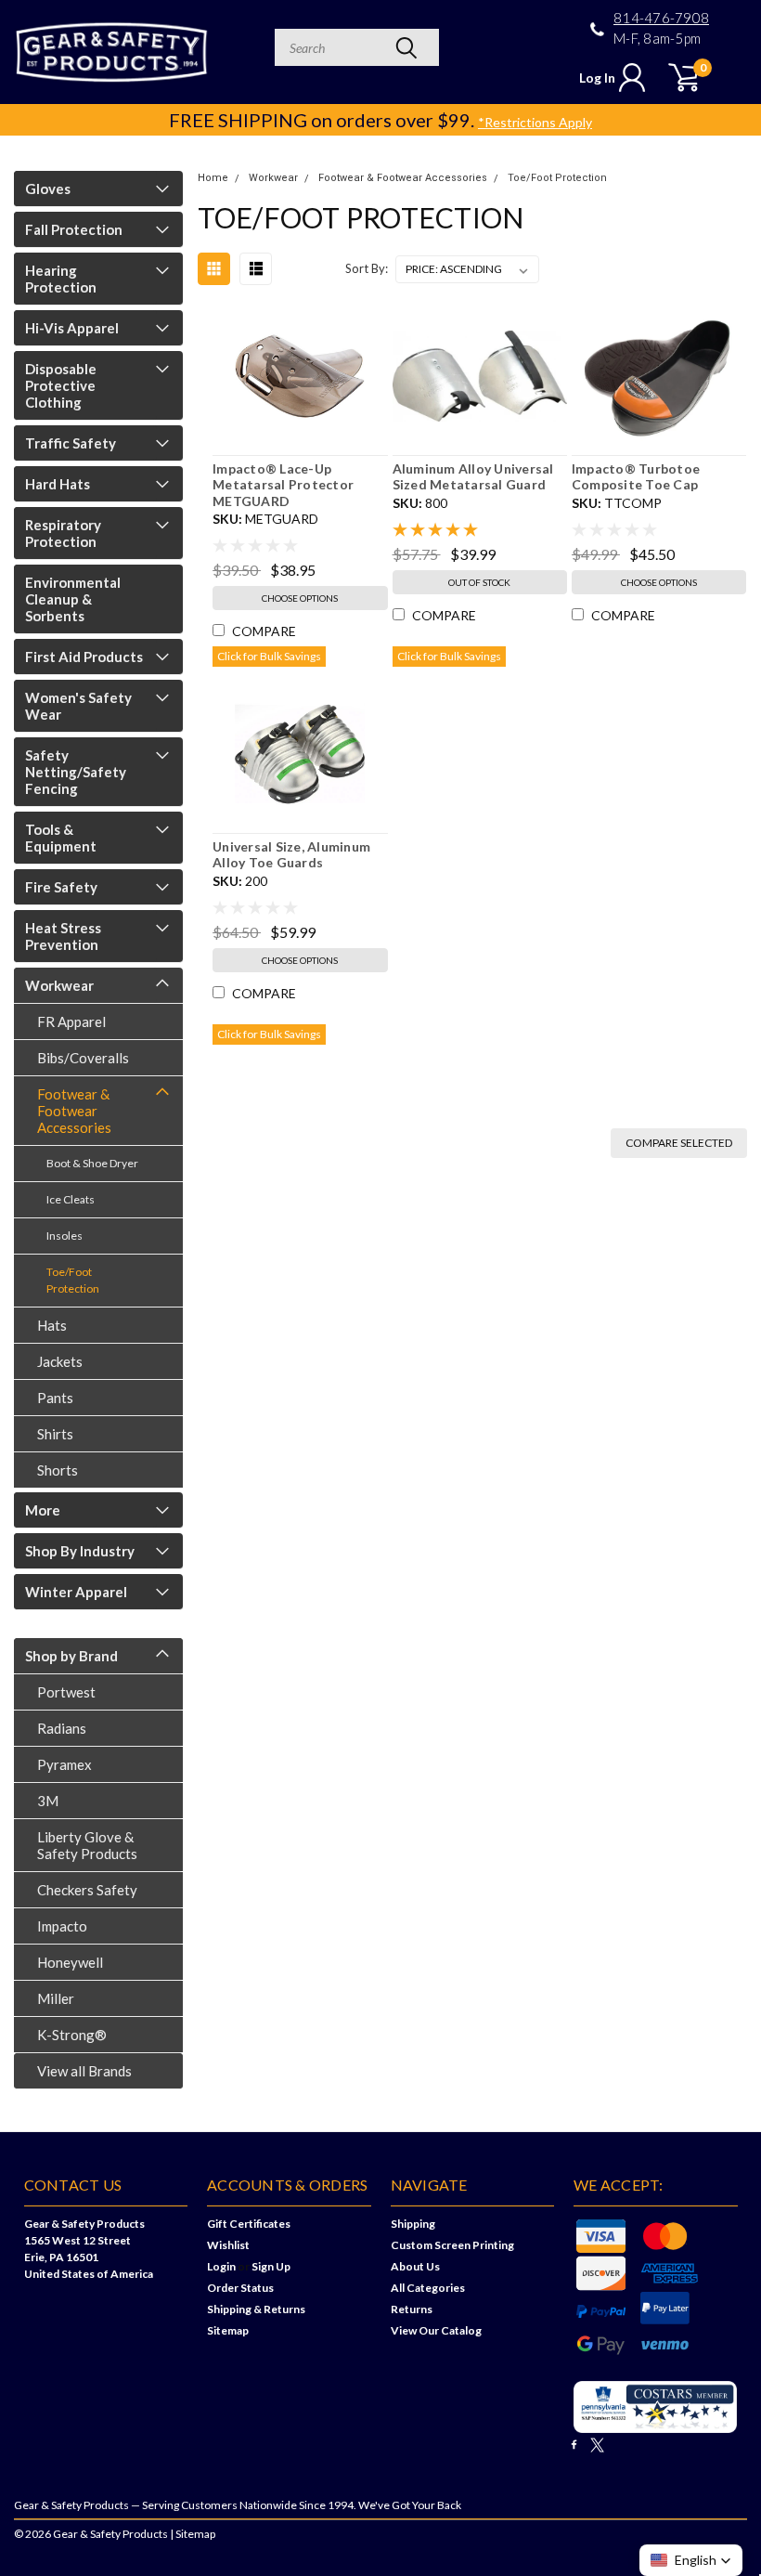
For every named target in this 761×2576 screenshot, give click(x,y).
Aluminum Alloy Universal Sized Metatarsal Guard (473, 477)
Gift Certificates (249, 2224)
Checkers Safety (87, 1890)
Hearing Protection (61, 279)
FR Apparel (71, 1021)
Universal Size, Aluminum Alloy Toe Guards (291, 855)
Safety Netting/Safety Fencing (76, 772)
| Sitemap (193, 2534)
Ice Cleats (71, 1199)
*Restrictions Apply (535, 122)
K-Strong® (72, 2035)
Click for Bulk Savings (269, 656)
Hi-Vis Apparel (72, 328)
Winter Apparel (76, 1592)
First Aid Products (84, 657)
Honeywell (70, 1962)
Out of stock (479, 582)
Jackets (60, 1361)
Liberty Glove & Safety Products (87, 1845)
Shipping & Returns (256, 2309)
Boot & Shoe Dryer (92, 1163)
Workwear (59, 985)
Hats (52, 1325)
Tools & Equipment (61, 838)
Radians (62, 1728)
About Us (415, 2266)
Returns (412, 2309)
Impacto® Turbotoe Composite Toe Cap (636, 477)
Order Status (240, 2288)
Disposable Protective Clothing (61, 385)
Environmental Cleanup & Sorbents (73, 599)
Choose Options (300, 598)
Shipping (413, 2224)
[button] (691, 2560)
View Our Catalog (436, 2330)
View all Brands (84, 2071)
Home (213, 178)
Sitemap (228, 2330)
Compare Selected (679, 1143)
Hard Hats (58, 484)
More (43, 1510)
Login (221, 2266)
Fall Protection (74, 229)
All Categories (428, 2288)
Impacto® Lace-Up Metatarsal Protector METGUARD (283, 485)
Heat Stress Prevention (63, 936)
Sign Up (271, 2266)
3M (48, 1801)
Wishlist (228, 2245)
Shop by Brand (71, 1656)
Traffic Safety (71, 443)
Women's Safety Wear (78, 706)
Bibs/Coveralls (83, 1058)
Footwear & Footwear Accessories (74, 1111)
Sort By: (367, 268)
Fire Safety (61, 887)
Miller (56, 1998)
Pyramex (64, 1764)
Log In (597, 78)
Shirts (55, 1434)
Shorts (58, 1470)
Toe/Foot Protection (73, 1280)
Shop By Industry (80, 1551)
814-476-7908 (661, 18)
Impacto (62, 1926)
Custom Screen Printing (452, 2245)
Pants (55, 1398)
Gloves (48, 189)
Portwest (66, 1692)
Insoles (64, 1236)
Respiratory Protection (63, 533)
